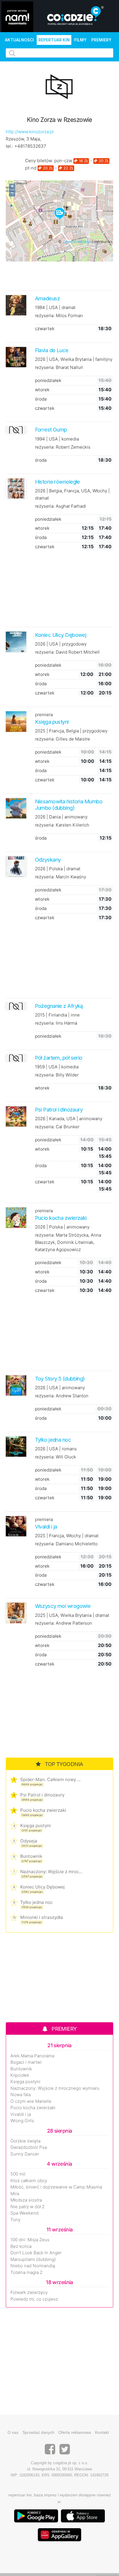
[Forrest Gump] (16, 430)
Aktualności (19, 40)
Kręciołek (20, 2075)
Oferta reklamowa (75, 2432)
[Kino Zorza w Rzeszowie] (59, 88)
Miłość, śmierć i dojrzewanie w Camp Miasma (56, 2187)
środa (41, 399)
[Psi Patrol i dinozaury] (16, 1116)
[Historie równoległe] (16, 488)
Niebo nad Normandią (33, 2266)
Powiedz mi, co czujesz (34, 2299)
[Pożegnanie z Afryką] (16, 1006)
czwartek (45, 329)
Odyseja (29, 1841)
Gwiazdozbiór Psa (29, 2147)
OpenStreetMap (77, 242)
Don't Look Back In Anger (36, 2253)
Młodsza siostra (26, 2200)
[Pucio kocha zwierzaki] (16, 1217)
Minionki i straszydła (42, 1917)
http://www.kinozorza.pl (30, 132)
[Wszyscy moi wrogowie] (16, 1613)
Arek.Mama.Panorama (32, 2056)
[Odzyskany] (16, 866)
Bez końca (21, 2246)
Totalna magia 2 (26, 2272)
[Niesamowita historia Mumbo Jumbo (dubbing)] (16, 808)
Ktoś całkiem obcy (29, 2181)
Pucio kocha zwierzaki (43, 1810)
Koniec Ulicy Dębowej (42, 1887)
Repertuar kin (54, 40)
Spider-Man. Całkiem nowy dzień (51, 1779)
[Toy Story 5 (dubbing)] (16, 1385)
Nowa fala (21, 2095)
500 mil (18, 2174)
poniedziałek (48, 380)
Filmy (80, 40)
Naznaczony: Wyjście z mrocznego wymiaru (51, 1872)
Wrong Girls (22, 2121)
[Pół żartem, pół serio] (16, 1058)
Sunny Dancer (25, 2154)
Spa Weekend (24, 2213)
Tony (15, 2220)
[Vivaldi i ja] (16, 1526)
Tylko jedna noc (36, 1902)
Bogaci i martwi (26, 2062)
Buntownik (31, 1856)
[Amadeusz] (16, 305)
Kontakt (102, 2432)
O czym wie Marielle (31, 2101)
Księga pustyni (36, 1825)
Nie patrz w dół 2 (27, 2207)
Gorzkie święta (25, 2141)
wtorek (42, 390)
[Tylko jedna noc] (16, 1446)
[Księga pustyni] (16, 721)
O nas (13, 2432)
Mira (15, 2194)
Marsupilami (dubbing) (33, 2259)
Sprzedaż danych (38, 2432)
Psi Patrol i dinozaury (42, 1795)
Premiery (101, 40)
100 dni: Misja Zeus (30, 2240)
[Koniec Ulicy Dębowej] (16, 642)
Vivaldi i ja (21, 2114)
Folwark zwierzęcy (29, 2292)
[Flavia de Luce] (16, 357)
